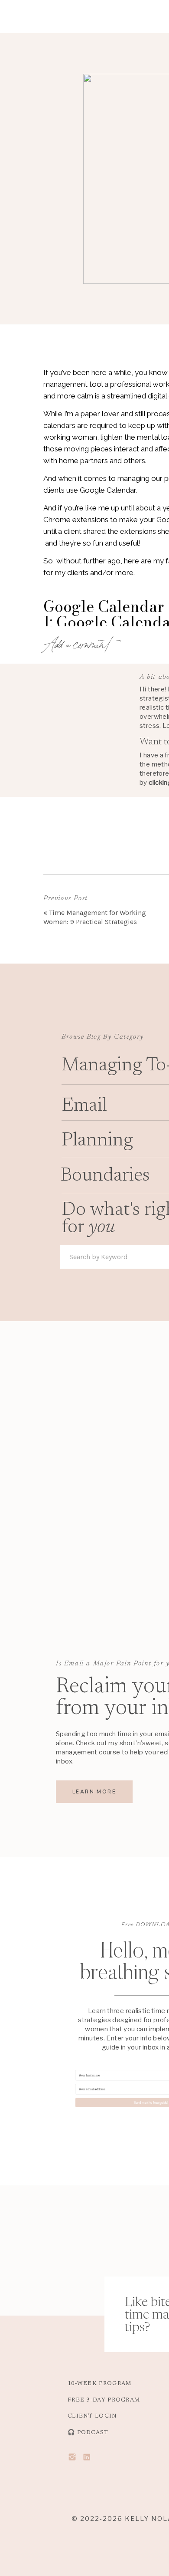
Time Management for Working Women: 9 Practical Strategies (95, 917)
